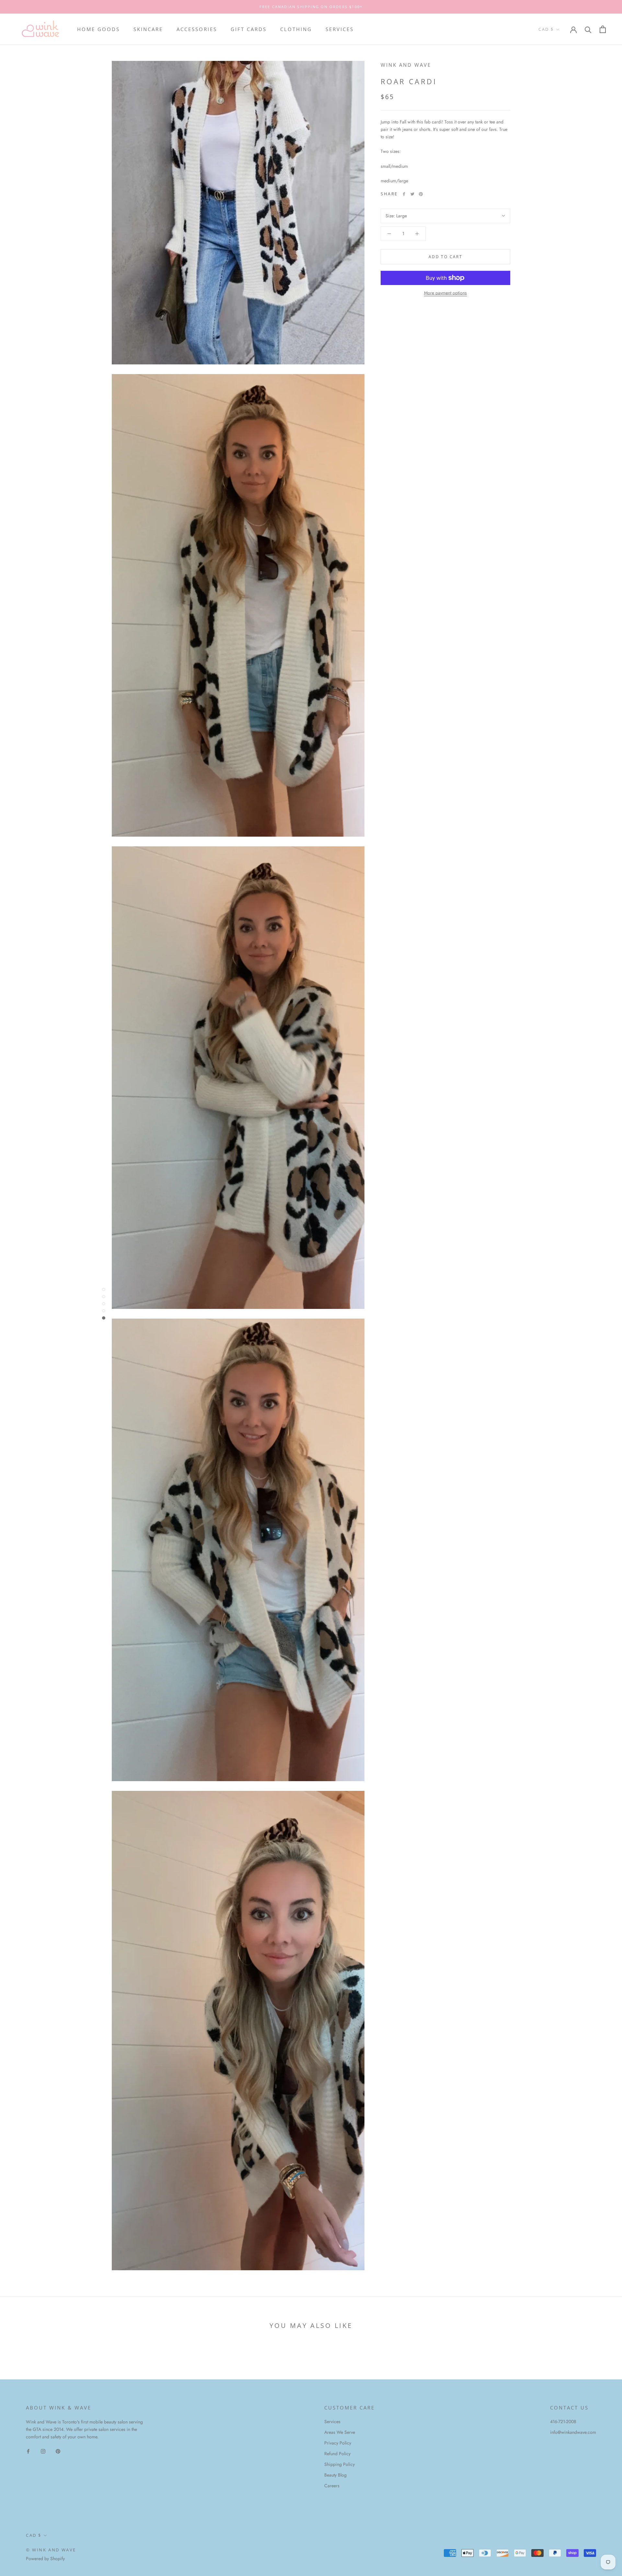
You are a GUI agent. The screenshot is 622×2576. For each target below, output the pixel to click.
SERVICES (340, 29)
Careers (332, 2486)
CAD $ (546, 29)
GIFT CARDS (249, 29)
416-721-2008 (563, 2421)
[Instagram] (43, 2451)
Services (332, 2421)
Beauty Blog (335, 2475)
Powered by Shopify (45, 2559)
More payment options (445, 293)
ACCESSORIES (197, 29)
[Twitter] (412, 194)
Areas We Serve (340, 2432)
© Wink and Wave (51, 2550)
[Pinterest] (421, 194)
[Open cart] (603, 29)
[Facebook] (404, 194)
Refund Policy (337, 2454)
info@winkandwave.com (573, 2432)
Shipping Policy (340, 2464)
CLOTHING (296, 29)
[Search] (588, 29)
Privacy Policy (338, 2443)
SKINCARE (148, 29)
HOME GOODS (98, 29)
